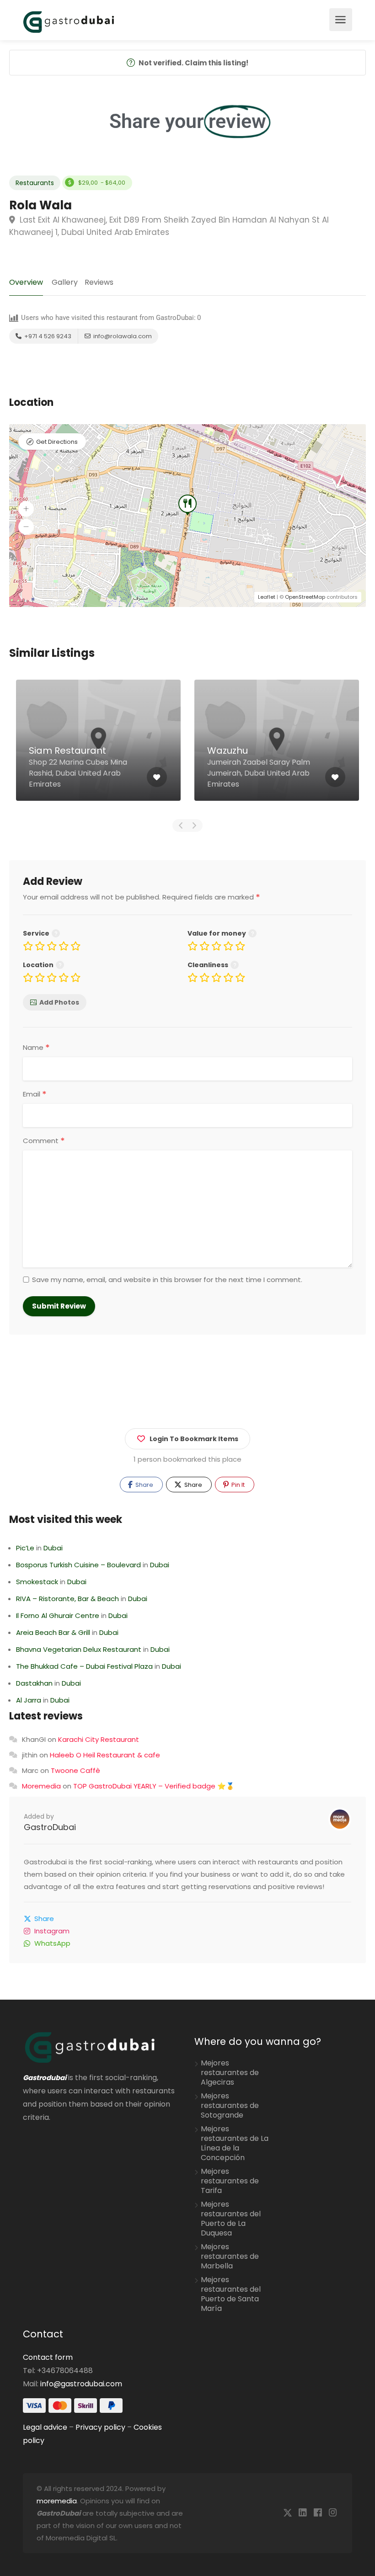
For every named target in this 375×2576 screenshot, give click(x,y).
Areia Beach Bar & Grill (53, 1632)
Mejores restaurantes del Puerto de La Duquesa (231, 2219)
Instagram (52, 1931)
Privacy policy (100, 2427)
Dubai (53, 1548)
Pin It (237, 1485)
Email (35, 1094)
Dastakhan (34, 1683)
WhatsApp (52, 1943)
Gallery (65, 282)
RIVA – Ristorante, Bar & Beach (67, 1599)
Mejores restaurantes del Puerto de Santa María (231, 2294)
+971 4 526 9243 (47, 336)
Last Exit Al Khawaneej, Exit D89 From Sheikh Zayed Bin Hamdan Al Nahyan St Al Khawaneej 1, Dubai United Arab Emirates (169, 226)
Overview (26, 282)
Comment (44, 1141)
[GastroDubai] (69, 21)
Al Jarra (29, 1700)
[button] (26, 509)
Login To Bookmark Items (194, 1439)
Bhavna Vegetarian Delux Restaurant (79, 1649)
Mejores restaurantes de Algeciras (230, 2073)
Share (144, 1485)
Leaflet (267, 597)
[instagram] (333, 2513)
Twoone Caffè (75, 1770)
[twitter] (287, 2513)
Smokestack (37, 1582)
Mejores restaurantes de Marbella (230, 2257)
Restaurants (35, 183)
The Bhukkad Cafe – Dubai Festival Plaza (84, 1666)
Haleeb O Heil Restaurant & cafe (105, 1755)
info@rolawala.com (122, 336)
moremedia (57, 2501)
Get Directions (57, 442)
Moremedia (41, 1786)
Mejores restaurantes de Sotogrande (230, 2106)
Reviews (99, 282)
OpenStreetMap (305, 597)
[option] (98, 747)
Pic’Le (25, 1548)
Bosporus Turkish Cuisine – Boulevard (78, 1565)
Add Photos (59, 1002)
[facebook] (318, 2513)
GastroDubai (50, 1827)
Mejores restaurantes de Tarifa (230, 2181)
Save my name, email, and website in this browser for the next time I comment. (167, 1280)
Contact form (48, 2357)
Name (36, 1048)
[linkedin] (303, 2513)
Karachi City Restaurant (99, 1739)
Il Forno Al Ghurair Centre (58, 1615)
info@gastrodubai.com (81, 2384)
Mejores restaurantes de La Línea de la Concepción (235, 2143)
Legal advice (45, 2427)
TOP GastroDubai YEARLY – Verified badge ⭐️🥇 (154, 1786)
